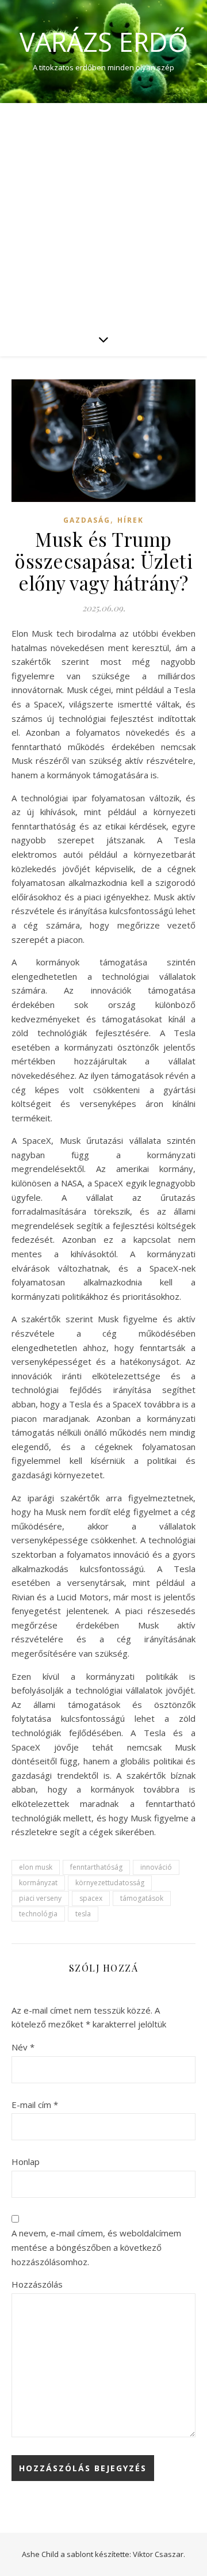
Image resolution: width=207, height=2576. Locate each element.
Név (23, 2047)
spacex (91, 1898)
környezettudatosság (110, 1883)
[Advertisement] (103, 212)
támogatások (142, 1898)
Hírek (131, 520)
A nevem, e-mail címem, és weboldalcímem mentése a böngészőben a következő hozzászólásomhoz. (96, 2247)
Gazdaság (87, 520)
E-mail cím (35, 2105)
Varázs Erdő (104, 42)
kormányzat (38, 1883)
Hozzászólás (37, 2284)
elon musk (36, 1867)
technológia (38, 1914)
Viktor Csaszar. (159, 2554)
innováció (156, 1867)
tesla (83, 1914)
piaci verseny (40, 1898)
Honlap (26, 2162)
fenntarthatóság (96, 1867)
